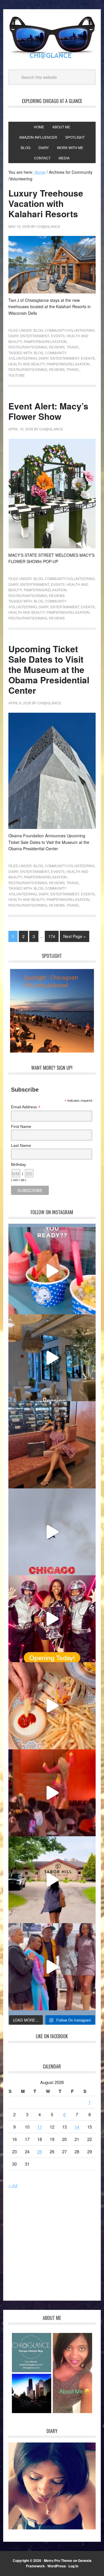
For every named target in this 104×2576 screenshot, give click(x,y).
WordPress (57, 2566)
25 (40, 2151)
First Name (21, 1126)
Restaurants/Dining (28, 347)
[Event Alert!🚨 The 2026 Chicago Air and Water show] (52, 1532)
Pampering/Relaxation (45, 341)
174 (52, 936)
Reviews (57, 347)
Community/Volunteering (70, 330)
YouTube (17, 375)
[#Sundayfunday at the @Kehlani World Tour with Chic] (52, 1793)
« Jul (13, 2185)
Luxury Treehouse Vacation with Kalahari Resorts (46, 203)
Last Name (21, 1145)
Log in (73, 2566)
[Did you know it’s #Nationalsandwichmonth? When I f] (52, 1706)
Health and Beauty (27, 364)
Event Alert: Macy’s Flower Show (48, 411)
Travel (73, 347)
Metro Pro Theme (58, 2560)
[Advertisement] (56, 2248)
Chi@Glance (52, 38)
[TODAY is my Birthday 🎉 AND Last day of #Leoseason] (52, 1445)
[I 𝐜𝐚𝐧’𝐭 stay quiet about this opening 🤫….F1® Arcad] (52, 1619)
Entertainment (35, 336)
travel (73, 369)
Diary (13, 336)
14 (77, 2127)
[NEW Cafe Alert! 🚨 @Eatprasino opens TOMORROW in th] (52, 1358)
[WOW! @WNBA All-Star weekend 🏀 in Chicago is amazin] (52, 1967)
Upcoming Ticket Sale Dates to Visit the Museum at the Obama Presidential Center (49, 669)
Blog (38, 330)
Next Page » (75, 936)
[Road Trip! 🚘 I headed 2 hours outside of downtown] (52, 1880)
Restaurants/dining (28, 369)
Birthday (18, 1164)
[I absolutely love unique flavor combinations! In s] (52, 1271)
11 (40, 2127)
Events (58, 336)
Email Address (26, 1107)
